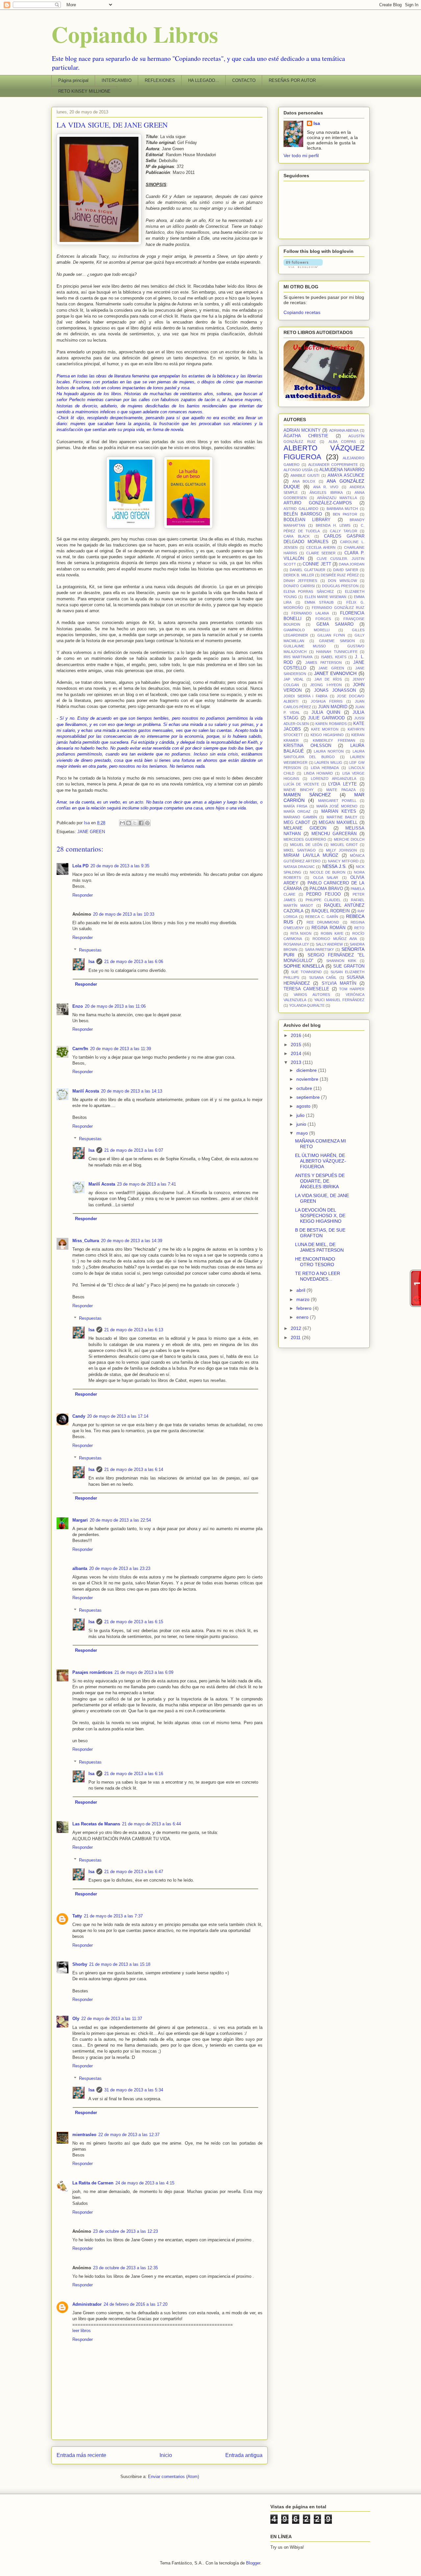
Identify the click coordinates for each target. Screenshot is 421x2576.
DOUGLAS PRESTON (340, 586)
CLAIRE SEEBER (321, 553)
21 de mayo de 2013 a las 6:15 (134, 1622)
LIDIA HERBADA (325, 768)
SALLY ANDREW (329, 944)
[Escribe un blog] (129, 823)
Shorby (80, 1964)
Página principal (73, 80)
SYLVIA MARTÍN (339, 983)
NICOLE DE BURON (328, 872)
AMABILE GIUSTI (305, 475)
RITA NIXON (301, 933)
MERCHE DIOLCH (349, 839)
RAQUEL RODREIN (331, 911)
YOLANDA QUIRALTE (307, 1005)
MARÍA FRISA (295, 806)
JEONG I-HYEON (326, 685)
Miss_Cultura (86, 1241)
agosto (304, 1106)
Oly (76, 2019)
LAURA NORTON (329, 751)
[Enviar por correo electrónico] (122, 823)
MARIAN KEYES (339, 811)
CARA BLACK (297, 536)
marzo (304, 1299)
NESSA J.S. (334, 866)
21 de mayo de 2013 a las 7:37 (113, 1916)
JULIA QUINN (326, 712)
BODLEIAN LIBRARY (307, 520)
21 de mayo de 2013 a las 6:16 (134, 1774)
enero (303, 1317)
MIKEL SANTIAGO (300, 850)
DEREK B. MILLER (299, 575)
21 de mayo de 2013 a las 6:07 (134, 1150)
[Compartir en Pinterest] (147, 823)
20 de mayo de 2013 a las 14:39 (132, 1241)
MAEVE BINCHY (298, 790)
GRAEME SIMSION (337, 641)
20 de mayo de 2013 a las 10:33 (124, 914)
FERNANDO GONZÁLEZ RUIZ (338, 608)
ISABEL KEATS (334, 657)
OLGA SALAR (326, 878)
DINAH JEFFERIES (300, 581)
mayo (303, 1133)
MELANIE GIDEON (305, 828)
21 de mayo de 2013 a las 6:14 (134, 1469)
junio (302, 1124)
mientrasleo (84, 2135)
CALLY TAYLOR (344, 531)
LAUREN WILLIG (328, 762)
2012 (297, 1328)
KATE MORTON (325, 729)
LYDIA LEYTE (342, 784)
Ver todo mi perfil (301, 156)
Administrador (87, 2304)
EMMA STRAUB (319, 602)
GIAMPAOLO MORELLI (307, 630)
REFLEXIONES (160, 80)
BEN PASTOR (345, 514)
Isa (91, 962)
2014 (297, 1053)
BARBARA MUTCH (342, 509)
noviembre (308, 1079)
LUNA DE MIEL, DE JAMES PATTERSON (319, 1247)
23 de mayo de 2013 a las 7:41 (147, 1184)
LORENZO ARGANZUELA (334, 779)
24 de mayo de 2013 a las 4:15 (145, 2183)
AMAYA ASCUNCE (346, 475)
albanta (80, 1568)
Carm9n (80, 1049)
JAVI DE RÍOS (328, 679)
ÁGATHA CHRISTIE (306, 436)
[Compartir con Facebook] (141, 823)
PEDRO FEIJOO (323, 894)
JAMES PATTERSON (323, 662)
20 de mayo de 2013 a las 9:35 (120, 866)
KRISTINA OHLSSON (307, 746)
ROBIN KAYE (332, 933)
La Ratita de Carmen (93, 2183)
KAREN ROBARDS (331, 724)
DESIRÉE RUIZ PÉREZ (340, 575)
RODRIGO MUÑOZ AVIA (335, 939)
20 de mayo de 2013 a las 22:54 (120, 1520)
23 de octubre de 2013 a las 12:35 (125, 2268)
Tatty (77, 1916)
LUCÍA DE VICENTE (301, 784)
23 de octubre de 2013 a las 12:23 (125, 2231)
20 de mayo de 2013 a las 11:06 (115, 1006)
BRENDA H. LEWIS (333, 525)
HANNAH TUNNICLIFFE (337, 652)
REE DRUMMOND (323, 922)
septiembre (309, 1097)
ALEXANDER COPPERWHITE (333, 465)
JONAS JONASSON (335, 690)
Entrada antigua (244, 2455)
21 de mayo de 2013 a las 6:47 (134, 1872)
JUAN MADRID (333, 707)
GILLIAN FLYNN (331, 635)
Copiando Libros (135, 34)
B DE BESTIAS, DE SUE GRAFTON (320, 1233)
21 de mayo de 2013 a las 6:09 (144, 1672)
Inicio (166, 2455)
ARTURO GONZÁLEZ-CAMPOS (318, 503)
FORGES (323, 619)
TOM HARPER (352, 989)
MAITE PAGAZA (341, 790)
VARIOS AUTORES (312, 995)
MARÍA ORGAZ (297, 811)
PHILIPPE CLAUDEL (323, 900)
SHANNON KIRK (341, 961)
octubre (305, 1088)
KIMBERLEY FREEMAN (334, 740)
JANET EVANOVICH (335, 673)
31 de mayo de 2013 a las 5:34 (134, 2090)
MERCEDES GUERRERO (305, 839)
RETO (359, 928)
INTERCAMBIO (117, 80)
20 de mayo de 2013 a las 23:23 (120, 1568)
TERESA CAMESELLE (306, 989)
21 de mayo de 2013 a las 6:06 (134, 962)
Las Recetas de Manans (96, 1824)
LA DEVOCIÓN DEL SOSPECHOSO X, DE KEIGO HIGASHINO (320, 1216)
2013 (297, 1062)
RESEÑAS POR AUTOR (292, 80)
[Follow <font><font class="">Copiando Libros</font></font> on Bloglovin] (303, 266)
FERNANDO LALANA (310, 613)
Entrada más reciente (81, 2455)
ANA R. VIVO (326, 487)
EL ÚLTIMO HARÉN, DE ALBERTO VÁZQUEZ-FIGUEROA (321, 1161)
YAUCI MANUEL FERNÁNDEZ (339, 1000)
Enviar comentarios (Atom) (173, 2477)
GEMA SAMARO (335, 624)
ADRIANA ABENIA (344, 430)
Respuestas (90, 950)
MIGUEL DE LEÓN (306, 845)
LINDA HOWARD (318, 773)
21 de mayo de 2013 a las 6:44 (151, 1824)
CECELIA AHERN (321, 547)
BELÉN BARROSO (303, 514)
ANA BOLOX (304, 481)
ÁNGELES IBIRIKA (326, 493)
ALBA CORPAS (342, 442)
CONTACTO (244, 80)
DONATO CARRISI (299, 586)
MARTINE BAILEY (342, 817)
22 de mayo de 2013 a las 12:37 (129, 2135)
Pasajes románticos (92, 1672)
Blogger (253, 2563)
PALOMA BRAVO (326, 889)
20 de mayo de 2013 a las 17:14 (118, 1416)
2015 (297, 1045)
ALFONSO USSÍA (298, 470)
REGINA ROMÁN (328, 928)
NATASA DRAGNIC (299, 867)
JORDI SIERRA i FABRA (305, 696)
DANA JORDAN (352, 564)
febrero (305, 1308)
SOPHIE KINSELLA (304, 966)
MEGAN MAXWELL (338, 823)
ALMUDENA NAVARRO (342, 470)
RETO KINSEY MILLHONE (84, 91)
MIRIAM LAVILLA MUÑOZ (311, 855)
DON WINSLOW (342, 581)
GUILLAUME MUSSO (305, 646)
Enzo (78, 1006)
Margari (80, 1520)
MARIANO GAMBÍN (300, 817)
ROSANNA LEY (296, 944)
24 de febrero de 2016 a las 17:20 (136, 2304)
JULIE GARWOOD (326, 718)
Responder (83, 895)
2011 (296, 1337)
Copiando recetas (302, 312)
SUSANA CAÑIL (323, 977)
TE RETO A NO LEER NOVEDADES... (318, 1276)
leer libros (82, 2331)
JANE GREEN (91, 832)
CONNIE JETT (317, 564)
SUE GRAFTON (349, 966)
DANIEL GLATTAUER (308, 570)
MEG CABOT (297, 823)
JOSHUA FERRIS (327, 701)
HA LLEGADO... (204, 80)
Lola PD (80, 866)
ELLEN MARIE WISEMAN (326, 597)
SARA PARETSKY (319, 950)
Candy (79, 1416)
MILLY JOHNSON (341, 850)
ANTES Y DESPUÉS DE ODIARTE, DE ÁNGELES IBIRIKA (320, 1181)
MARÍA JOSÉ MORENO (337, 806)
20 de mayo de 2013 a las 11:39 (121, 1049)
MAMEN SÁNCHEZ (307, 795)
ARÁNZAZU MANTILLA (337, 498)
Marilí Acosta (86, 1091)
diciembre (307, 1070)
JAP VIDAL (294, 679)
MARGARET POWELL (337, 801)
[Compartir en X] (135, 823)
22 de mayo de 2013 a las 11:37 (112, 2019)
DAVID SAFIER (346, 570)
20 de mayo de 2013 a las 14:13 (132, 1091)
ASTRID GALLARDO (301, 509)
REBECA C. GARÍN (322, 917)
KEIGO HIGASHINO (327, 735)
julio (301, 1115)
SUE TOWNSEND (306, 972)
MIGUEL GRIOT (344, 845)
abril (301, 1290)
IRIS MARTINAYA (298, 657)
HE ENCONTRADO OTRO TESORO (315, 1262)
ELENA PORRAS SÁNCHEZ (309, 591)
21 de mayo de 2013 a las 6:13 (134, 1330)
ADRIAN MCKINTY (302, 430)
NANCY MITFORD (343, 861)
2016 (297, 1035)
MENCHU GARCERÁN (334, 834)
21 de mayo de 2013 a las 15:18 (120, 1964)
